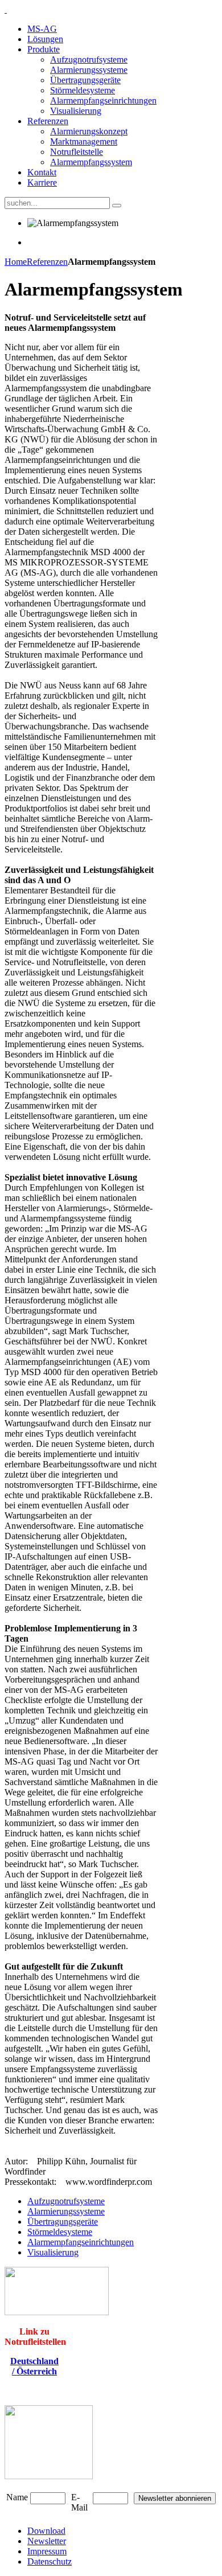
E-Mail (79, 2502)
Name (17, 2497)
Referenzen (47, 262)
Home (16, 262)
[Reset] (117, 206)
